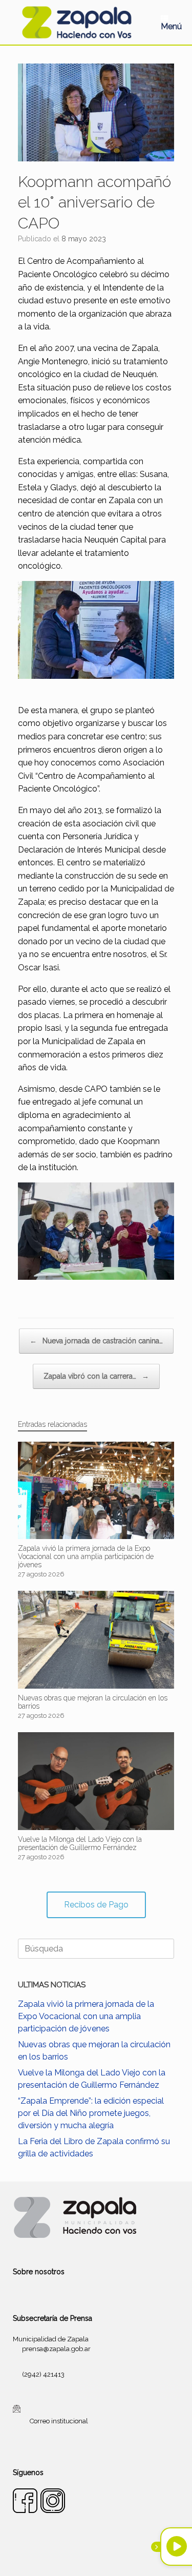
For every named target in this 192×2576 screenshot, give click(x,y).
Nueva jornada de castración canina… (96, 1341)
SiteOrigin (109, 2556)
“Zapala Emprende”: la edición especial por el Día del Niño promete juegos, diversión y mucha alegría (91, 2113)
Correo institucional (59, 2421)
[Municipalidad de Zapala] (77, 22)
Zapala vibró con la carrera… (96, 1376)
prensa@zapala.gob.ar (56, 2349)
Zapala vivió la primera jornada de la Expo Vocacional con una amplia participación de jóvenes (86, 2016)
